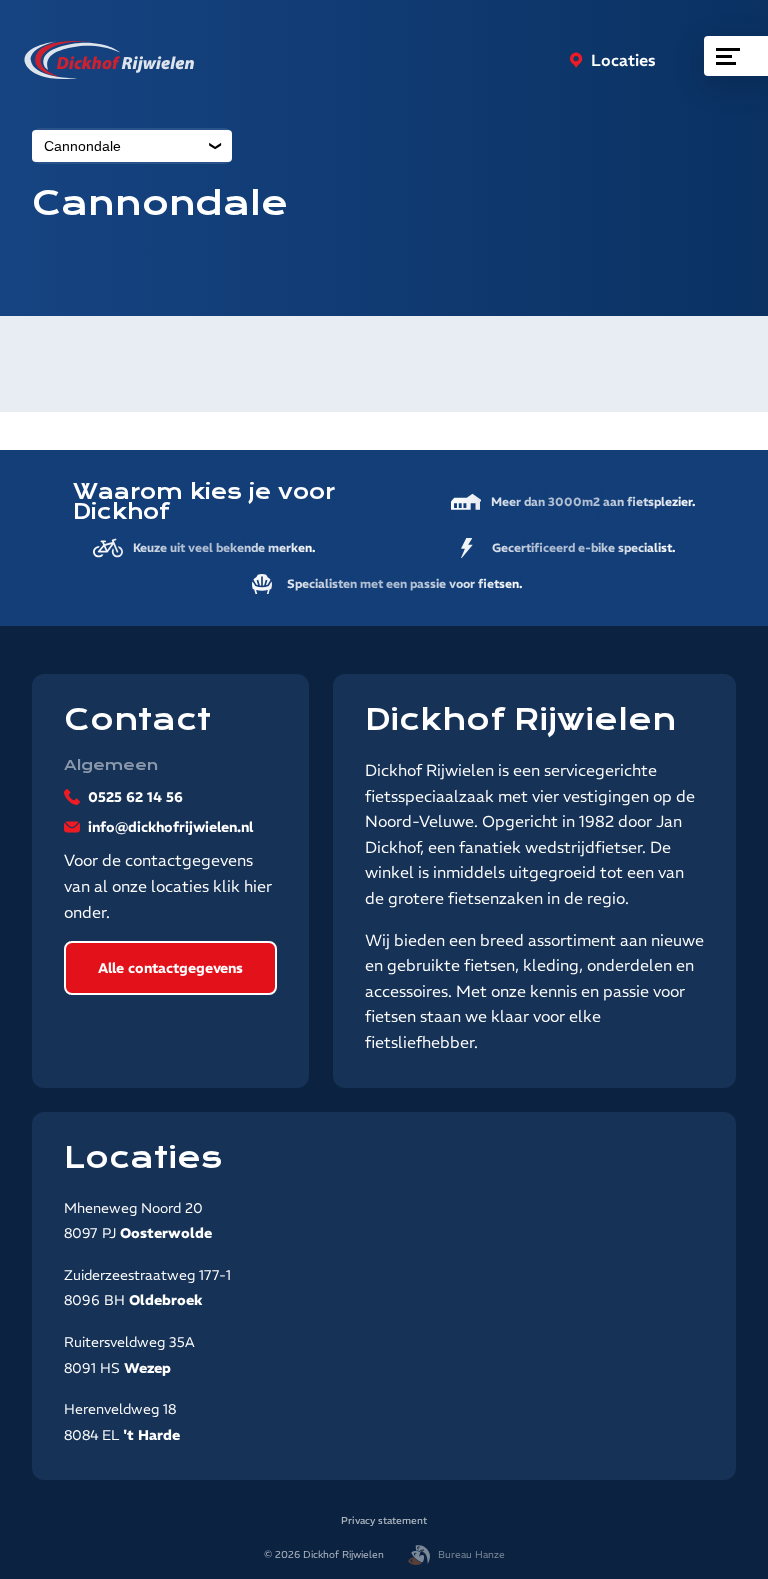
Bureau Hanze (471, 1554)
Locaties (623, 60)
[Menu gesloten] (736, 56)
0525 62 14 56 (135, 797)
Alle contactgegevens (170, 968)
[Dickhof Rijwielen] (109, 60)
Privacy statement (384, 1520)
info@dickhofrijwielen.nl (170, 827)
